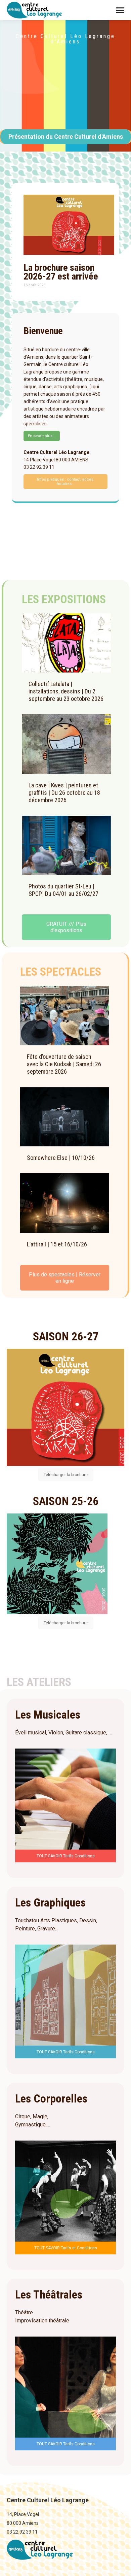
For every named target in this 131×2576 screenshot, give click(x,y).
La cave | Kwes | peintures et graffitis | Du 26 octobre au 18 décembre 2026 (64, 793)
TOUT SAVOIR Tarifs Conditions (66, 1856)
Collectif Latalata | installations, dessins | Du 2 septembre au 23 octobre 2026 (66, 691)
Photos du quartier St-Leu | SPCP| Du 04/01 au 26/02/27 (63, 890)
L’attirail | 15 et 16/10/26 (57, 1244)
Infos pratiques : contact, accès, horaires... (66, 482)
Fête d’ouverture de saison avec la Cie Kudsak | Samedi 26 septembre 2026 (64, 1064)
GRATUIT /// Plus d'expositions (66, 927)
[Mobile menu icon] (120, 10)
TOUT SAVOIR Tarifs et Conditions (66, 2248)
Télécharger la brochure (66, 1475)
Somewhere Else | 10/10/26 (61, 1158)
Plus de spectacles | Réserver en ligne (65, 1278)
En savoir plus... (42, 436)
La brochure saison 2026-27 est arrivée (61, 272)
